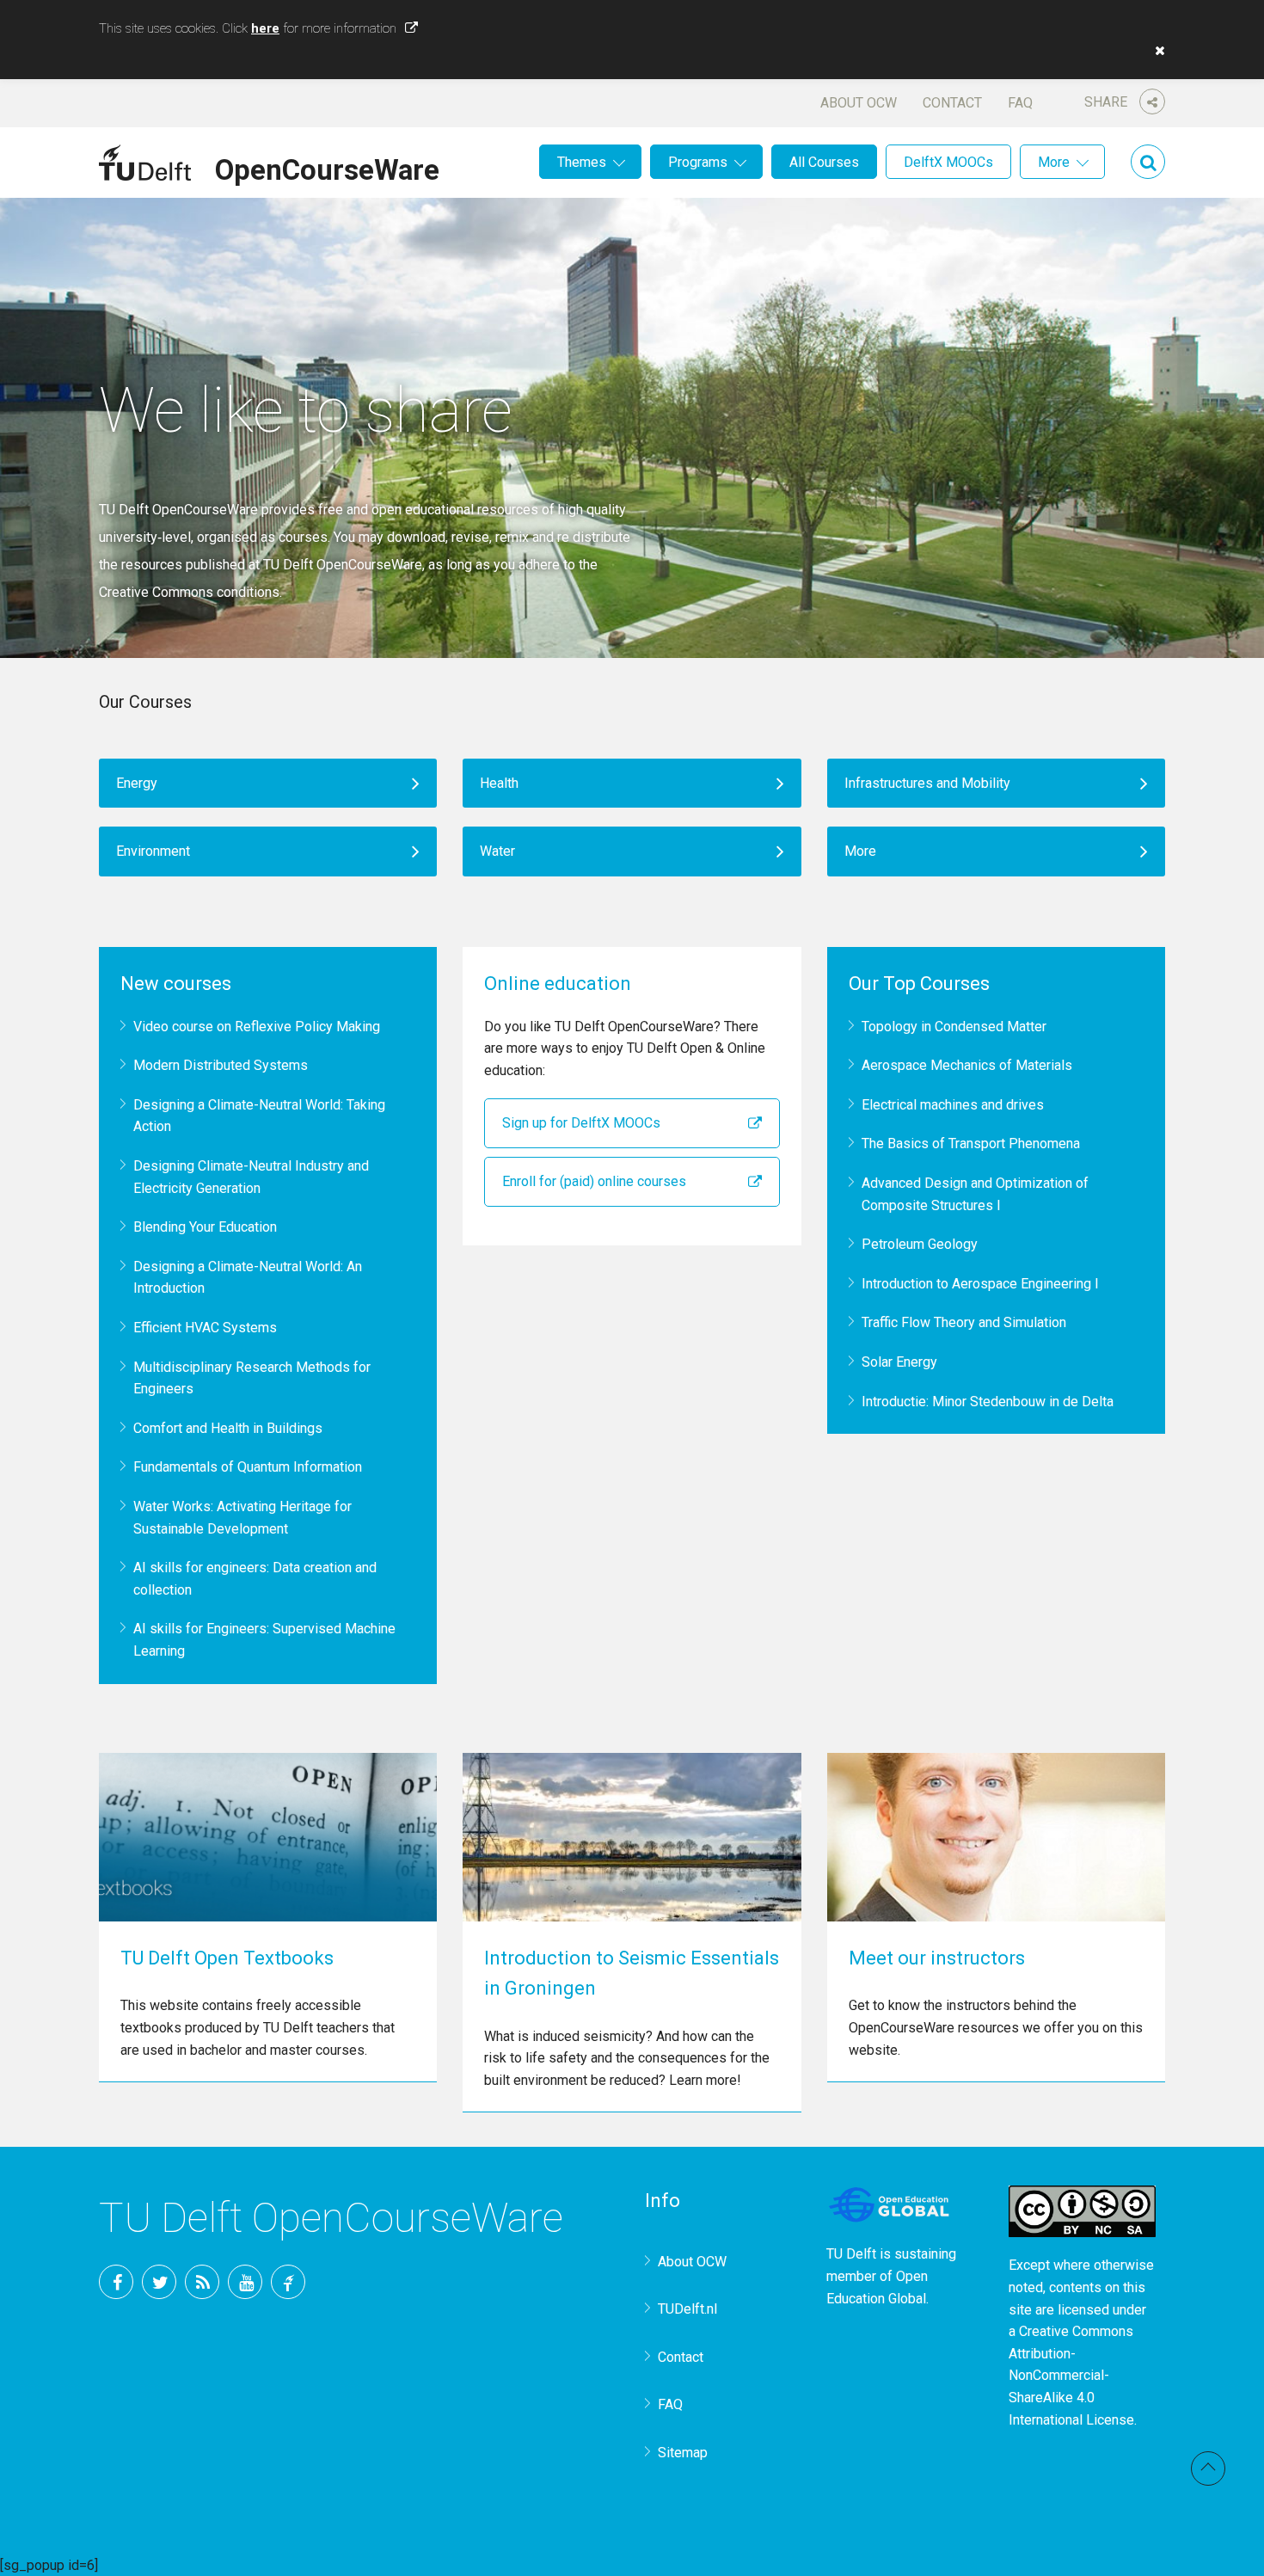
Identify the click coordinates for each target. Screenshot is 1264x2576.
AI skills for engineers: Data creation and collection (255, 1579)
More (1054, 162)
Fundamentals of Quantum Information (248, 1467)
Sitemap (683, 2453)
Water (497, 851)
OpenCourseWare (327, 167)
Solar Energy (899, 1362)
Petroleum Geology (920, 1244)
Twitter (159, 2282)
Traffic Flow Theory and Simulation (964, 1322)
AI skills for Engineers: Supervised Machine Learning (264, 1640)
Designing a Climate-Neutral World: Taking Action (259, 1116)
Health (499, 783)
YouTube (245, 2282)
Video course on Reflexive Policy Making (257, 1027)
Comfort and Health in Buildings (228, 1428)
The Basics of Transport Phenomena (971, 1144)
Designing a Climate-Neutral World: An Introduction (248, 1278)
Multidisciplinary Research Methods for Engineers (252, 1378)
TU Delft (288, 2282)
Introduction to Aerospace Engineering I (980, 1284)
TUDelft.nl (687, 2309)
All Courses (824, 162)
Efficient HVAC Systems (205, 1328)
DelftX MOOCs (948, 162)
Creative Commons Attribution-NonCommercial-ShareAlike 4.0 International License (1071, 2375)
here (265, 28)
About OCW (859, 103)
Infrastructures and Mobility (927, 783)
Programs (698, 162)
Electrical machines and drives (953, 1105)
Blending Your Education (205, 1227)
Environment (153, 851)
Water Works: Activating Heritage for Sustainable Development (242, 1518)
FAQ (1020, 103)
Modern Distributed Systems (221, 1065)
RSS (202, 2282)
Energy (137, 783)
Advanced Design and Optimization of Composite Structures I (975, 1194)
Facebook (116, 2282)
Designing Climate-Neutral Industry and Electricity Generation (251, 1177)
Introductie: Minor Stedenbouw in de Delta (988, 1402)
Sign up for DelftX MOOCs (581, 1123)
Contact (952, 103)
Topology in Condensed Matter (954, 1027)
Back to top (1208, 2468)
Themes (582, 162)
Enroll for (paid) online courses (594, 1181)
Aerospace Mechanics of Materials (967, 1065)
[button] (1156, 51)
